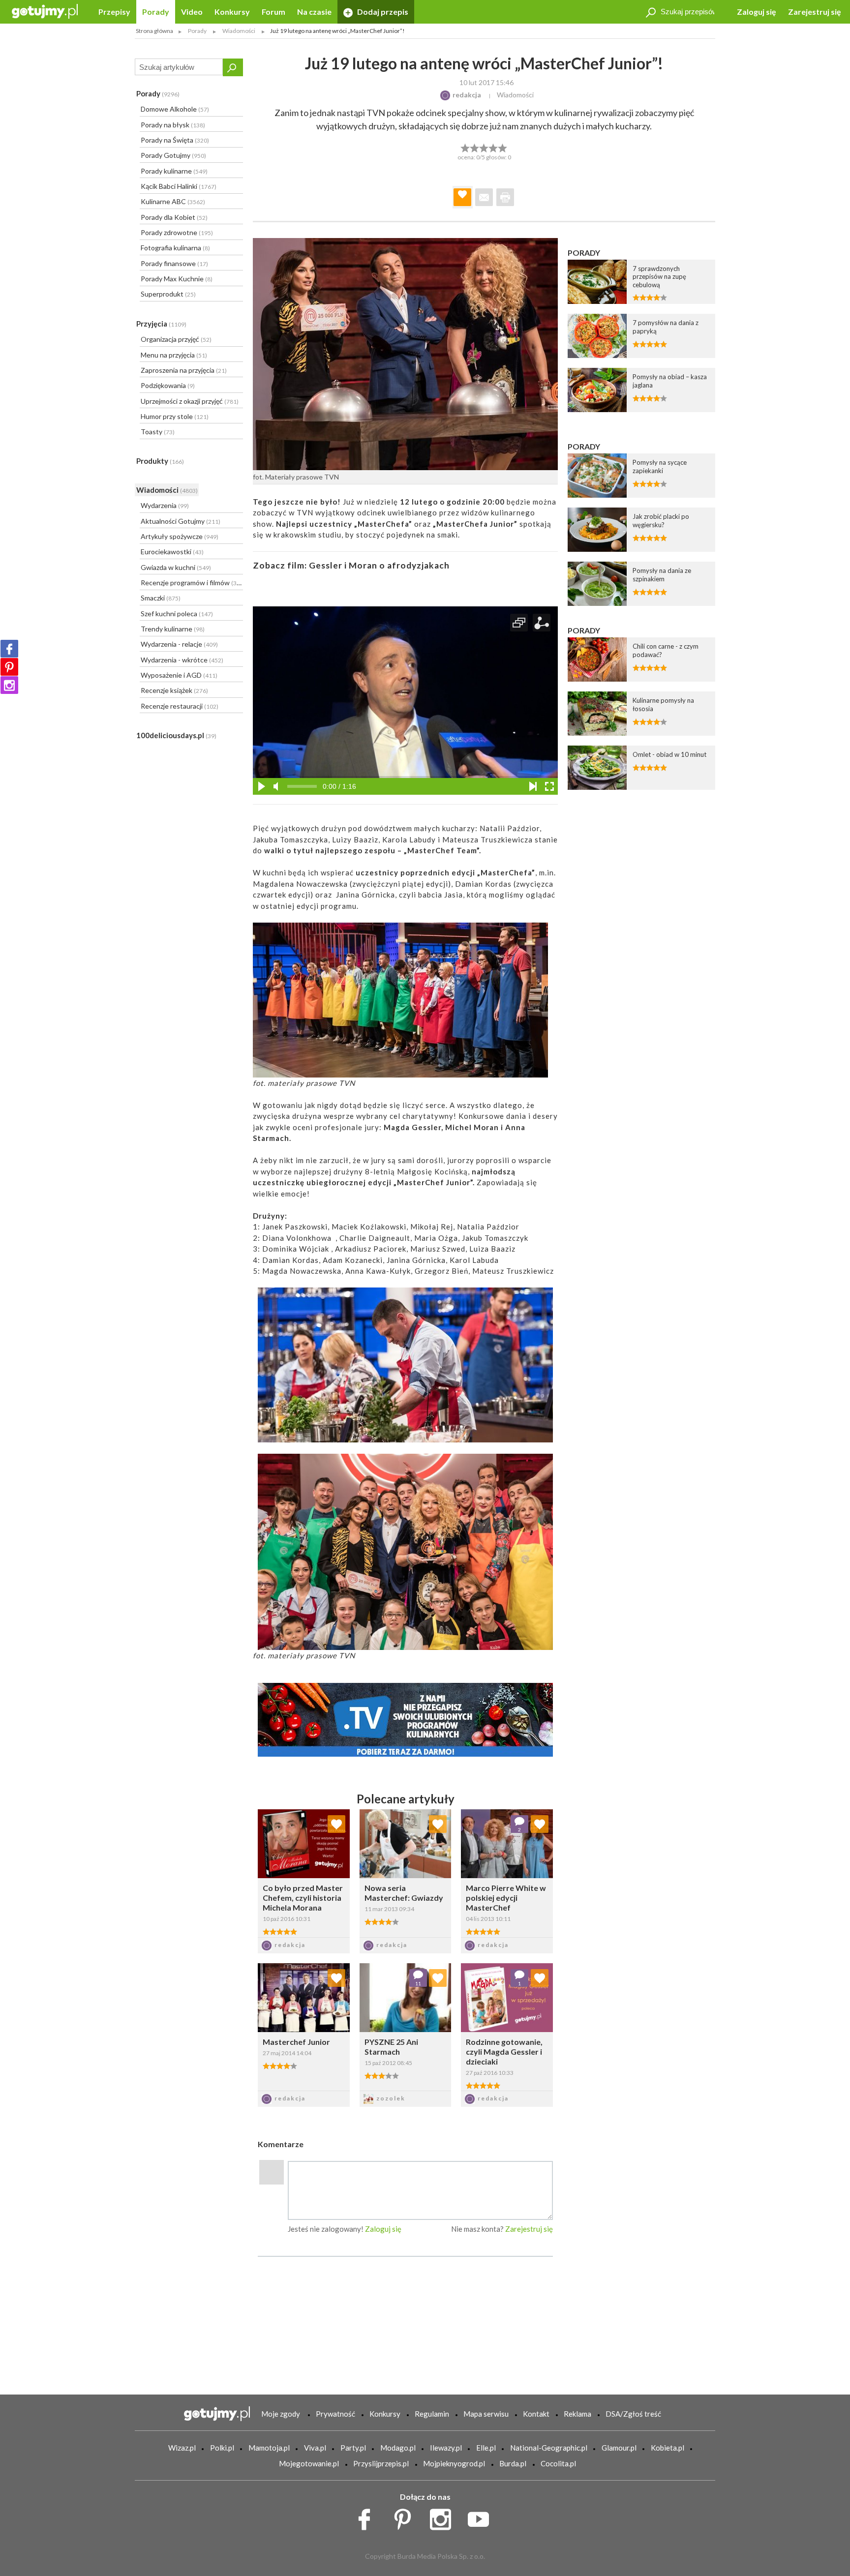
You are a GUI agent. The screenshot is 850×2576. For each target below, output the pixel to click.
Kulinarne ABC (173, 201)
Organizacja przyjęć (176, 339)
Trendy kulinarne (173, 629)
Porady (156, 12)
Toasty (158, 432)
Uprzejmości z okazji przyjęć (190, 401)
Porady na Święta (175, 140)
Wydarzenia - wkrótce (182, 660)
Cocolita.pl (558, 2463)
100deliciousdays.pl (176, 735)
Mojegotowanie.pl (309, 2463)
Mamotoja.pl (269, 2448)
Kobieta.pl (668, 2448)
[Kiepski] (465, 147)
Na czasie (314, 12)
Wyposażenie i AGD (179, 675)
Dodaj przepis (382, 12)
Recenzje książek (174, 690)
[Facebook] (9, 649)
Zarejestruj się (815, 12)
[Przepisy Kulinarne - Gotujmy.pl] (45, 11)
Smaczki (161, 598)
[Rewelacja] (503, 147)
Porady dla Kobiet (174, 217)
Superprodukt (168, 294)
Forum (273, 12)
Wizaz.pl (182, 2448)
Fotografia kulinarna (175, 248)
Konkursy (232, 12)
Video (192, 12)
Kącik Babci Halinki (179, 186)
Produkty (160, 461)
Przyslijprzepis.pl (381, 2463)
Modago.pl (398, 2448)
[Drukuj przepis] (505, 197)
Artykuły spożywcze (180, 536)
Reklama (577, 2414)
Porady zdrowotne (177, 232)
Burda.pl (513, 2463)
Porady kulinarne (174, 171)
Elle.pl (486, 2448)
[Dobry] (484, 147)
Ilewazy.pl (446, 2448)
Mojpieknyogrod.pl (454, 2463)
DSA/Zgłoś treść (633, 2414)
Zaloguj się (757, 12)
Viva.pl (315, 2448)
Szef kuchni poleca (177, 614)
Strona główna (154, 31)
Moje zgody (281, 2414)
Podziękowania (168, 385)
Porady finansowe (174, 263)
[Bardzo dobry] (494, 147)
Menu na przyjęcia (174, 355)
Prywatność (335, 2414)
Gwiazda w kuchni (176, 567)
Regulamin (432, 2414)
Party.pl (353, 2448)
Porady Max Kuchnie (177, 279)
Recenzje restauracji (180, 706)
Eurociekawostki (172, 552)
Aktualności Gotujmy (181, 521)
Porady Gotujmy (173, 155)
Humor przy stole (175, 416)
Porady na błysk (173, 125)
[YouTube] (482, 2517)
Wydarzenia (165, 505)
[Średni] (474, 147)
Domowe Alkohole (175, 109)
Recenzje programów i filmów (191, 583)
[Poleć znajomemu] (484, 197)
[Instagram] (9, 685)
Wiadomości (167, 490)
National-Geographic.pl (549, 2448)
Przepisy (114, 12)
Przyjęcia (161, 324)
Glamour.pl (619, 2448)
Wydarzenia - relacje (179, 644)
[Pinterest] (9, 667)
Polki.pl (222, 2448)
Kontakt (536, 2414)
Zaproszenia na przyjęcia (184, 370)
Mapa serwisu (486, 2414)
